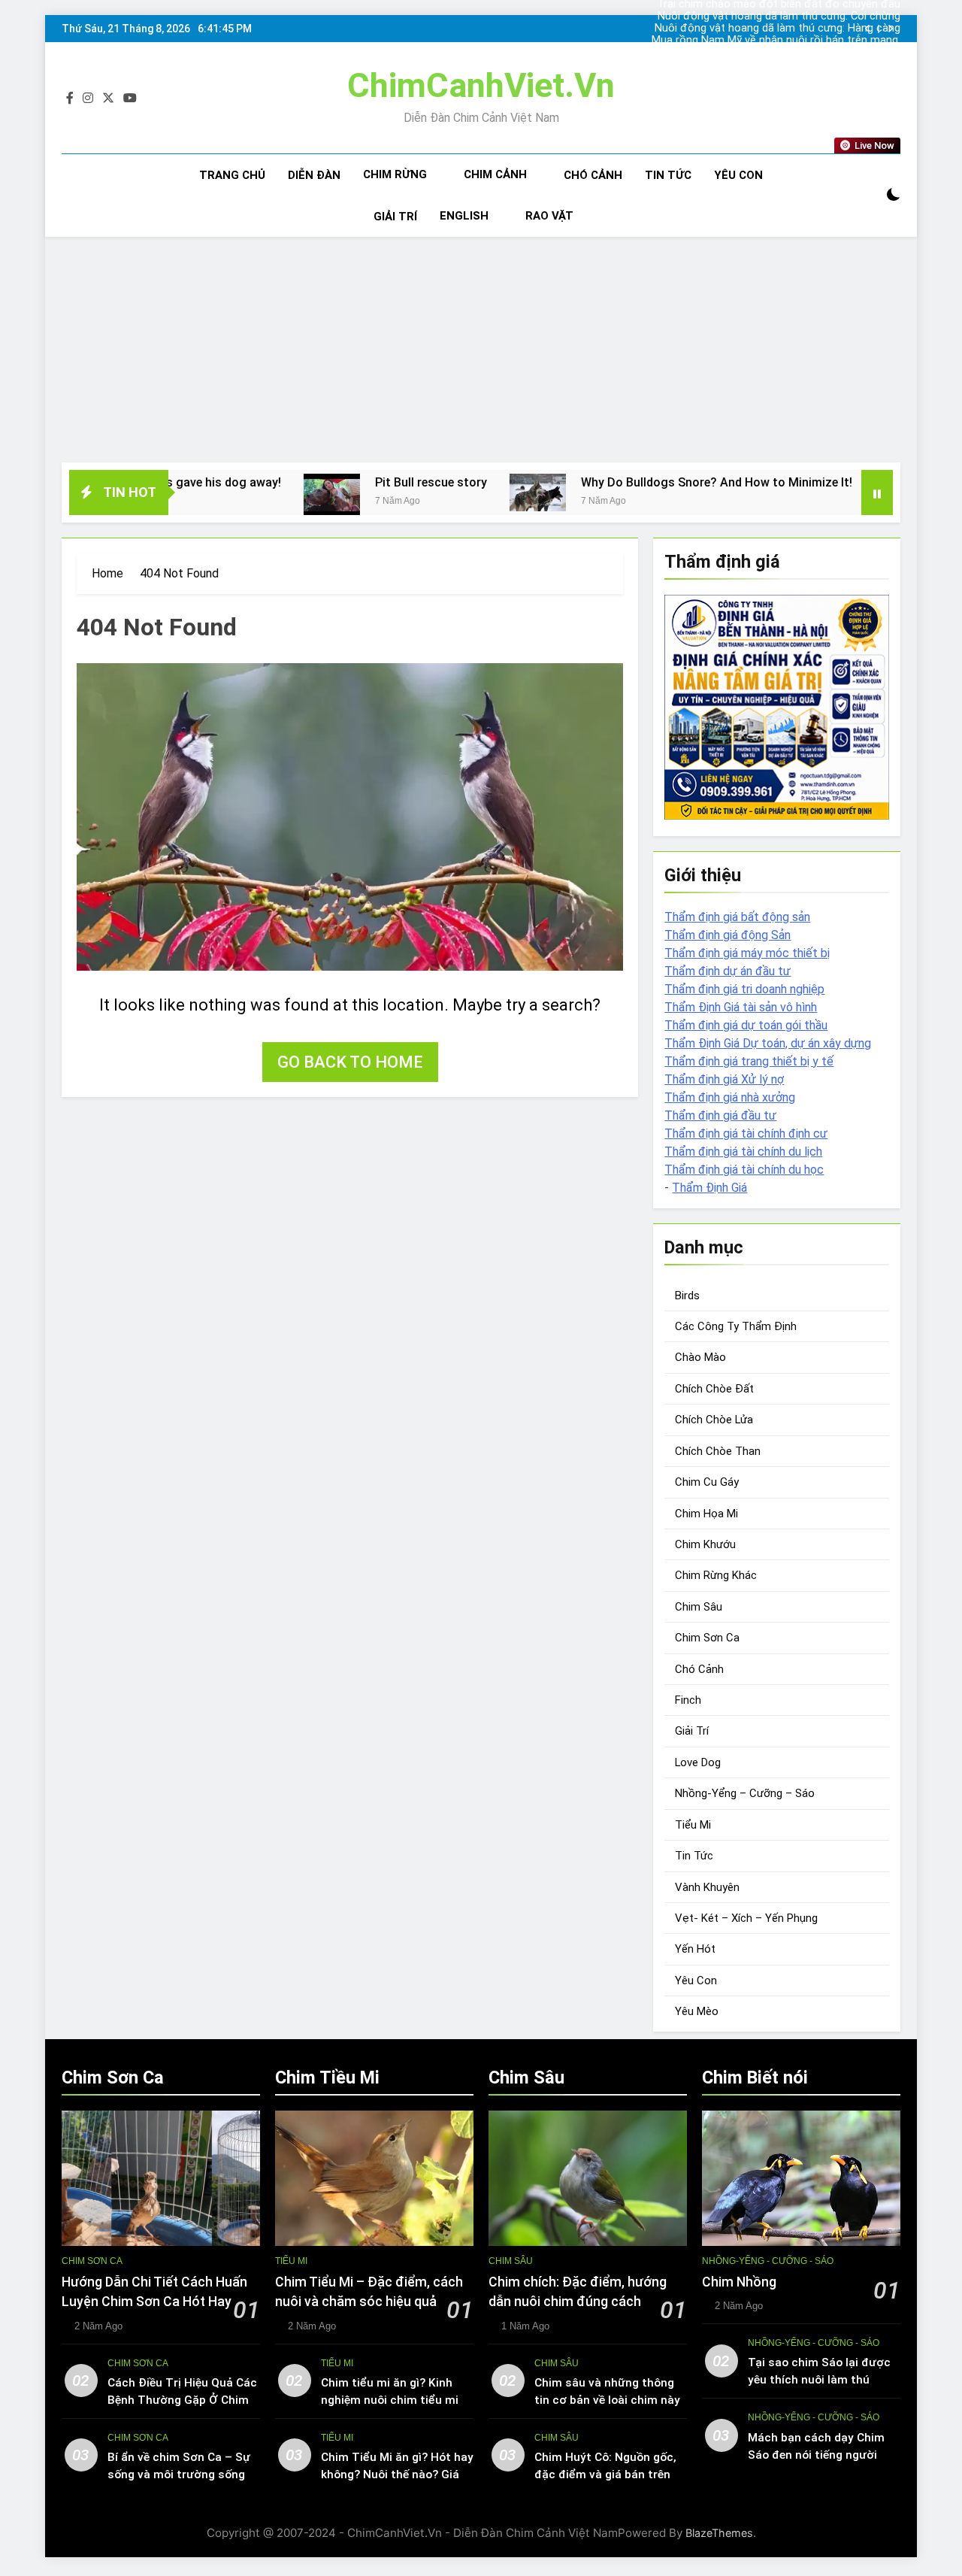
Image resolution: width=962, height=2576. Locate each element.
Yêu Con (738, 175)
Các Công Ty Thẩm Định (736, 1326)
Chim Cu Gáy (707, 1482)
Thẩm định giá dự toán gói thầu (746, 1025)
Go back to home (350, 1062)
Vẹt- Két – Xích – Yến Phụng (746, 1918)
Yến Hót (695, 1949)
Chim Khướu (705, 1544)
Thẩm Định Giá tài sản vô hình (741, 1007)
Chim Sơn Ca (707, 1638)
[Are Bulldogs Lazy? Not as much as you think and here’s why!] (814, 492)
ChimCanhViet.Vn (481, 85)
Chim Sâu (699, 1607)
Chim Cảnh (495, 174)
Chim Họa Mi (706, 1514)
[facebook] (70, 98)
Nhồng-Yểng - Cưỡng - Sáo (768, 2261)
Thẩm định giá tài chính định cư (746, 1133)
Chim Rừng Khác (716, 1575)
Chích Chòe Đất (714, 1389)
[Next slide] (890, 29)
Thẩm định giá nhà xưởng (730, 1097)
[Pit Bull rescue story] (242, 495)
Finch (688, 1700)
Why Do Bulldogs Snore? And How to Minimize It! (627, 482)
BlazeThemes (719, 2533)
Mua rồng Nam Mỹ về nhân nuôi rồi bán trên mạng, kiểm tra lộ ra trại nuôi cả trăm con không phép (776, 41)
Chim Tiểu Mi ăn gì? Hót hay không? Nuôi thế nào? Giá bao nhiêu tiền (397, 2474)
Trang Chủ (232, 175)
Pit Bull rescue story (342, 482)
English (464, 216)
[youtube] (130, 98)
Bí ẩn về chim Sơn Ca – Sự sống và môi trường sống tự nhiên (179, 2474)
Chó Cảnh (593, 175)
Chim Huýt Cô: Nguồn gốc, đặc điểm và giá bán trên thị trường (605, 2474)
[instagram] (88, 98)
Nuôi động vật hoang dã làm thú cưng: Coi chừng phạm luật (779, 17)
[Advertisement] (481, 350)
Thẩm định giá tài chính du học (744, 1170)
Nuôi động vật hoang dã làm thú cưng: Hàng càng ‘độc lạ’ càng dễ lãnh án (777, 29)
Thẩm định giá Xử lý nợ (724, 1079)
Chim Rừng (395, 174)
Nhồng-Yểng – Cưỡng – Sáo (745, 1793)
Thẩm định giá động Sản (728, 935)
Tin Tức (668, 175)
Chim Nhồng (739, 2282)
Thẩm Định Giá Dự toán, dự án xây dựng (768, 1043)
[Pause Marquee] (877, 492)
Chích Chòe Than (718, 1451)
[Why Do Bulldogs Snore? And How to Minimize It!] (448, 492)
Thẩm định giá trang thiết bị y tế (749, 1061)
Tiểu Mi (693, 1825)
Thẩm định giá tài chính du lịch (743, 1152)
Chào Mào (700, 1357)
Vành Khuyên (707, 1887)
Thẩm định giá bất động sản (737, 917)
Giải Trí (395, 217)
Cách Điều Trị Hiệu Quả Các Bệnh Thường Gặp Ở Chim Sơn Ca (182, 2400)
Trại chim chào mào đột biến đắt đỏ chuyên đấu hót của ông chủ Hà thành (779, 53)
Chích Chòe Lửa (714, 1420)
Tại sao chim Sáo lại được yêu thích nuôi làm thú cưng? (819, 2380)
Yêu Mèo (697, 2011)
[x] (108, 98)
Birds (687, 1296)
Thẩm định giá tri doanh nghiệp (744, 989)
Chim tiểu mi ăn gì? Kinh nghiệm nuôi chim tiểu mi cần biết (390, 2400)
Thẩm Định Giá (709, 1188)
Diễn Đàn (314, 175)
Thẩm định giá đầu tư (720, 1115)
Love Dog (698, 1762)
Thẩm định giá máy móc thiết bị (747, 953)
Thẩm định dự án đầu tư (728, 971)
